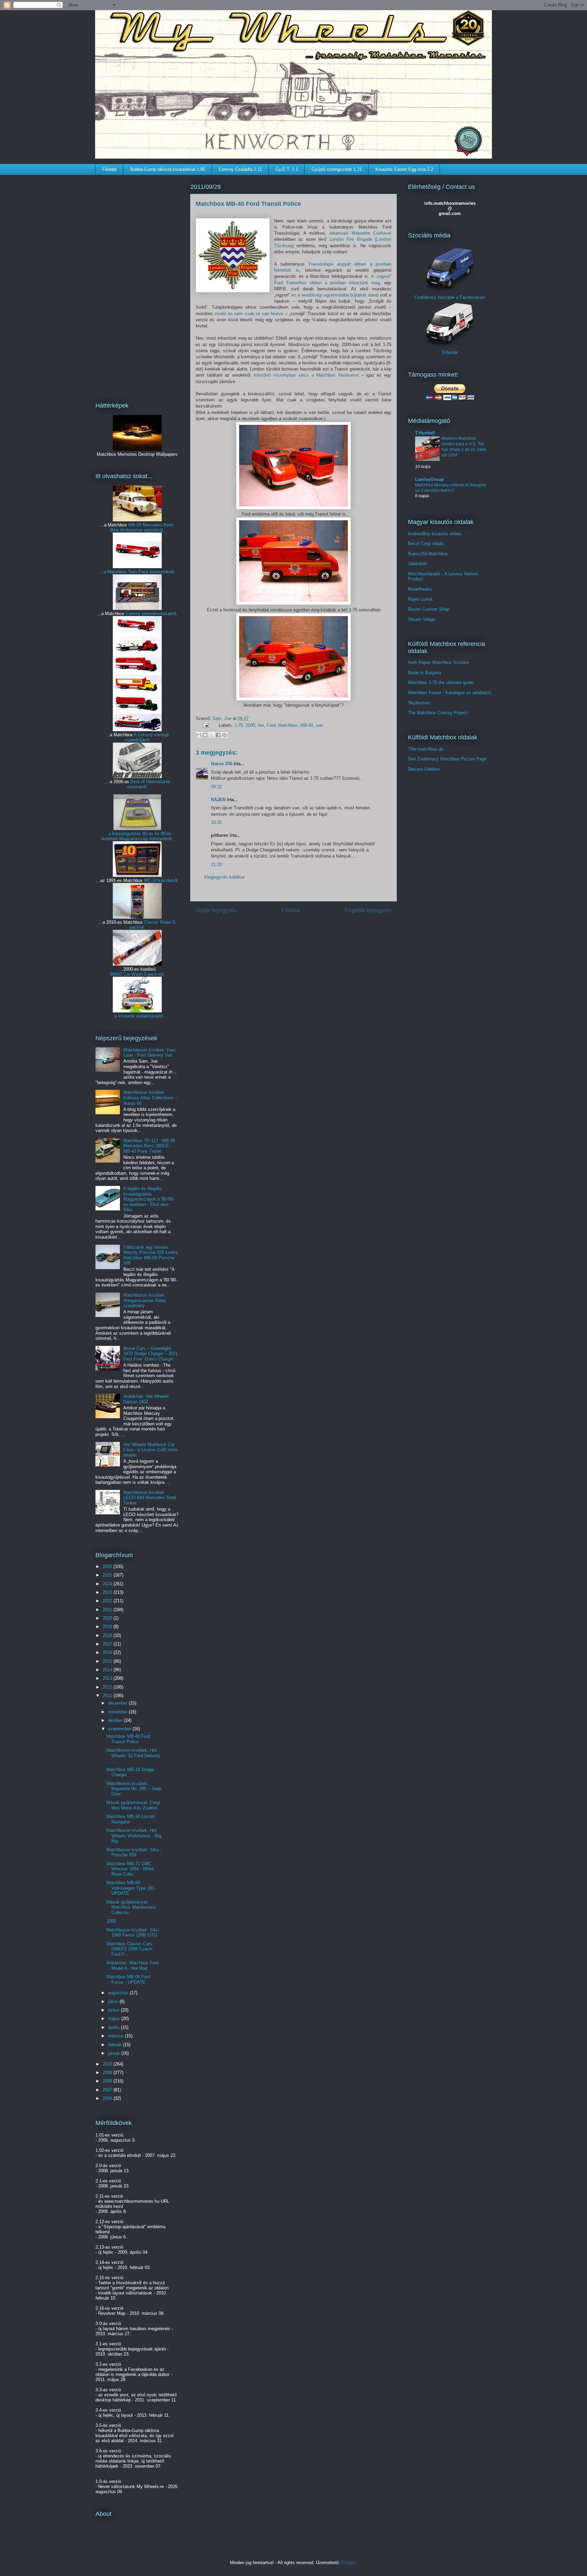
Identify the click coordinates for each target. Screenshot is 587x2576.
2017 (108, 1644)
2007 (108, 2090)
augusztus (119, 1993)
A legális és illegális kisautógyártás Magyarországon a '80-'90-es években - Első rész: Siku (149, 1199)
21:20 (216, 864)
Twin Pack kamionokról (151, 572)
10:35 (216, 822)
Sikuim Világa (422, 619)
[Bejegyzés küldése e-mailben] (205, 725)
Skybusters (419, 703)
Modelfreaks (420, 589)
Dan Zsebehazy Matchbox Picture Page (447, 759)
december (118, 1703)
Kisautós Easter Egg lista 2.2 (404, 169)
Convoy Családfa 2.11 (240, 169)
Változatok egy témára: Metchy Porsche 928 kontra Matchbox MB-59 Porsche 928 (150, 1255)
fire (261, 725)
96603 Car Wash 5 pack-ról (137, 974)
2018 (108, 1635)
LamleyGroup (429, 479)
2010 (108, 2064)
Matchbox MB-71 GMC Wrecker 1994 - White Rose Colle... (130, 1869)
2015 (108, 1661)
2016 (108, 1652)
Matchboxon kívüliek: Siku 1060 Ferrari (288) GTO (132, 1933)
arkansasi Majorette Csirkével (360, 233)
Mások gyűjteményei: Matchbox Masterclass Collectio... (131, 1907)
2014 (108, 1670)
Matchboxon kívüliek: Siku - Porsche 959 (134, 1852)
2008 (108, 2081)
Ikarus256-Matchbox (428, 554)
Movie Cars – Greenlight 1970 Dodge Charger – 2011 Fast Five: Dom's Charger (150, 1354)
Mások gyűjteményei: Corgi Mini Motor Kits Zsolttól (133, 1805)
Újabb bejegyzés (216, 910)
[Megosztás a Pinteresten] (225, 735)
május (115, 2019)
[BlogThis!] (205, 735)
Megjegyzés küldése (224, 877)
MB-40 (307, 725)
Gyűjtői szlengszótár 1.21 (337, 169)
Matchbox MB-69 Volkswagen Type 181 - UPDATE (132, 1888)
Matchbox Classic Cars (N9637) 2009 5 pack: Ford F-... (130, 1949)
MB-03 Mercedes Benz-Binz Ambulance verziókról (143, 527)
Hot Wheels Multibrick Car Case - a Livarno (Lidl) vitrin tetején (150, 1450)
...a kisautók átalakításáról (137, 1016)
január (115, 2053)
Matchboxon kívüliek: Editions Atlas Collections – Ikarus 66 (150, 1098)
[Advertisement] (137, 284)
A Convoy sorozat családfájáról (147, 737)
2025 (108, 1575)
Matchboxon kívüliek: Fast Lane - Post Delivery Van (149, 1053)
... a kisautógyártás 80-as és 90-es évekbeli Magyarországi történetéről (137, 836)
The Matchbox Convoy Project (438, 713)
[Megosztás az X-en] (212, 735)
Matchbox (288, 725)
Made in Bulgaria (424, 673)
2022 (108, 1601)
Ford (271, 725)
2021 (108, 1610)
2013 (108, 1678)
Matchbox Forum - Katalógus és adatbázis (450, 693)
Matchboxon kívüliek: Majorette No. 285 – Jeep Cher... (134, 1789)
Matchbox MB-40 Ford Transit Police (128, 1739)
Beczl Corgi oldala (426, 544)
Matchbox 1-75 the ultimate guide (441, 682)
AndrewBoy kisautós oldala (435, 534)
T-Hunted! (425, 433)
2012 (108, 1687)
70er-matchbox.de (426, 749)
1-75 (239, 725)
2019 (108, 1627)
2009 (108, 2073)
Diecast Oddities (424, 769)
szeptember (120, 1729)
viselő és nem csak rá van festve (249, 314)
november (118, 1712)
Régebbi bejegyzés (368, 910)
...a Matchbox (114, 572)
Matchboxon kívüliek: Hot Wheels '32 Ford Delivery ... (133, 1755)
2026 (108, 1566)
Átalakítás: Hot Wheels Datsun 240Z (146, 1399)
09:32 (216, 787)
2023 (108, 1592)
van (319, 725)
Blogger (348, 2563)
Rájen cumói (420, 599)
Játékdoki (417, 564)
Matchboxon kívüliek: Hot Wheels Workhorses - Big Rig (134, 1836)
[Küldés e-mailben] (199, 735)
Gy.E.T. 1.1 (287, 169)
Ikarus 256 (222, 764)
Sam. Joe (223, 718)
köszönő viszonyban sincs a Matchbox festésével (306, 375)
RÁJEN (218, 800)
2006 (108, 2098)
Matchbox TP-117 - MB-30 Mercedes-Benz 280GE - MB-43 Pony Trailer (149, 1146)
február (115, 2045)
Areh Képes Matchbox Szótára (438, 662)
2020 (108, 1618)
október (116, 1720)
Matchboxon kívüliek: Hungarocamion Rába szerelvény (144, 1300)
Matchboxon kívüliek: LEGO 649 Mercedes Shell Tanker (150, 1498)
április (114, 2027)
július (114, 2002)
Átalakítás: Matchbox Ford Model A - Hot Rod (132, 1966)
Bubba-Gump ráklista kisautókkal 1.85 (168, 169)
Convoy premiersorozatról (151, 614)
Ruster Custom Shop (429, 609)
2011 (108, 1696)
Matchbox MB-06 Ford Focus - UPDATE (128, 1979)
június (114, 2010)
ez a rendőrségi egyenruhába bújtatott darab (335, 295)
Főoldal (109, 169)
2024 (108, 1584)
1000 (111, 1921)
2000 (250, 725)
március (117, 2036)
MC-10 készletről (161, 880)
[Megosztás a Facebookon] (218, 735)
